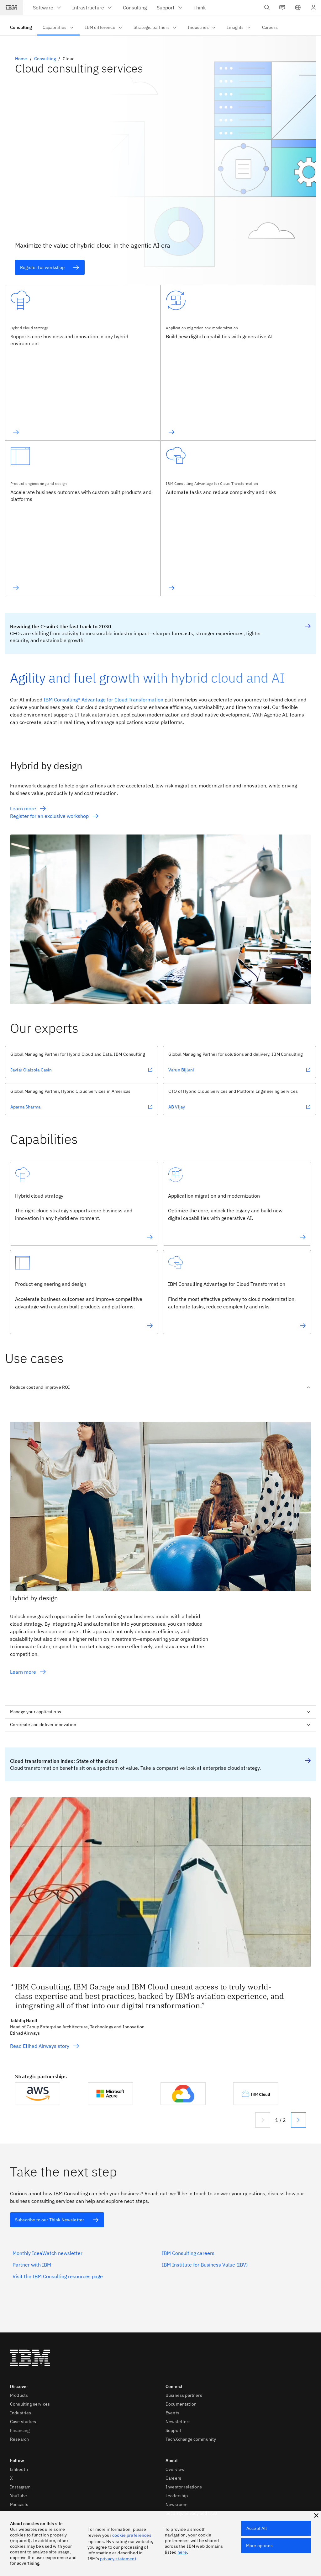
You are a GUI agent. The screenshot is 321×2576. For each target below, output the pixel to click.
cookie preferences (132, 2535)
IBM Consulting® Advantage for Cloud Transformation (103, 700)
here (182, 2552)
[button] (298, 8)
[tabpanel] (160, 1547)
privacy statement (118, 2559)
